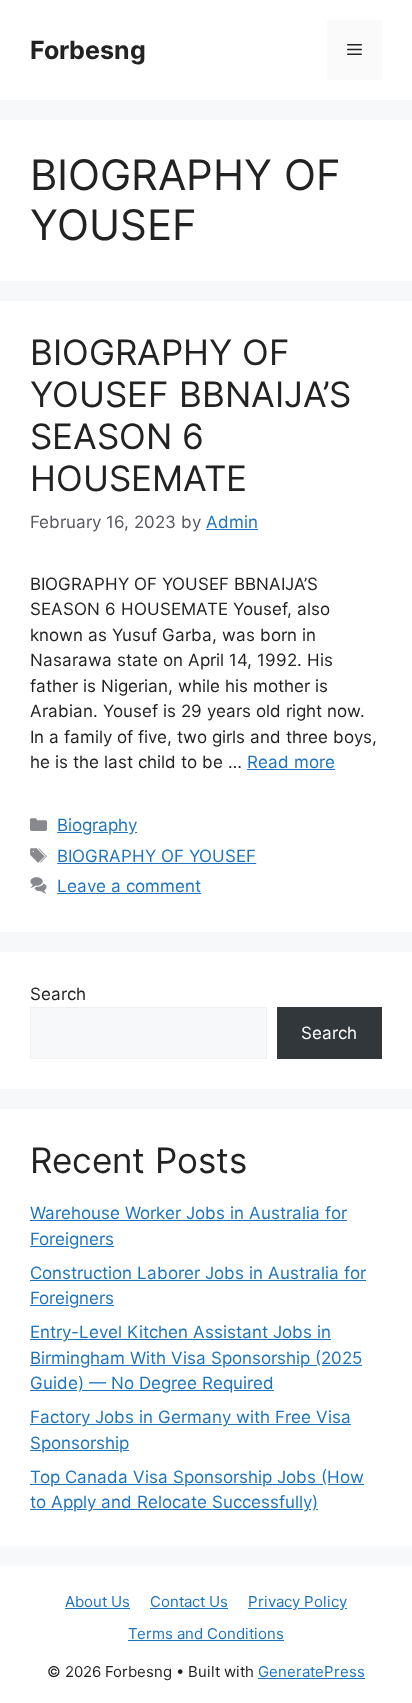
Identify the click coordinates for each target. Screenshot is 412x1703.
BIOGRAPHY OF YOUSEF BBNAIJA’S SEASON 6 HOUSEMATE (190, 415)
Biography (97, 825)
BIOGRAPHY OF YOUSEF (156, 856)
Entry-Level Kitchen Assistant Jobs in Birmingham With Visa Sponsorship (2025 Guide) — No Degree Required (196, 1357)
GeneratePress (311, 1671)
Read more (291, 762)
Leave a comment (129, 886)
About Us (97, 1601)
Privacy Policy (297, 1601)
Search (58, 994)
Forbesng (88, 50)
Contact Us (189, 1601)
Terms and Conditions (206, 1633)
